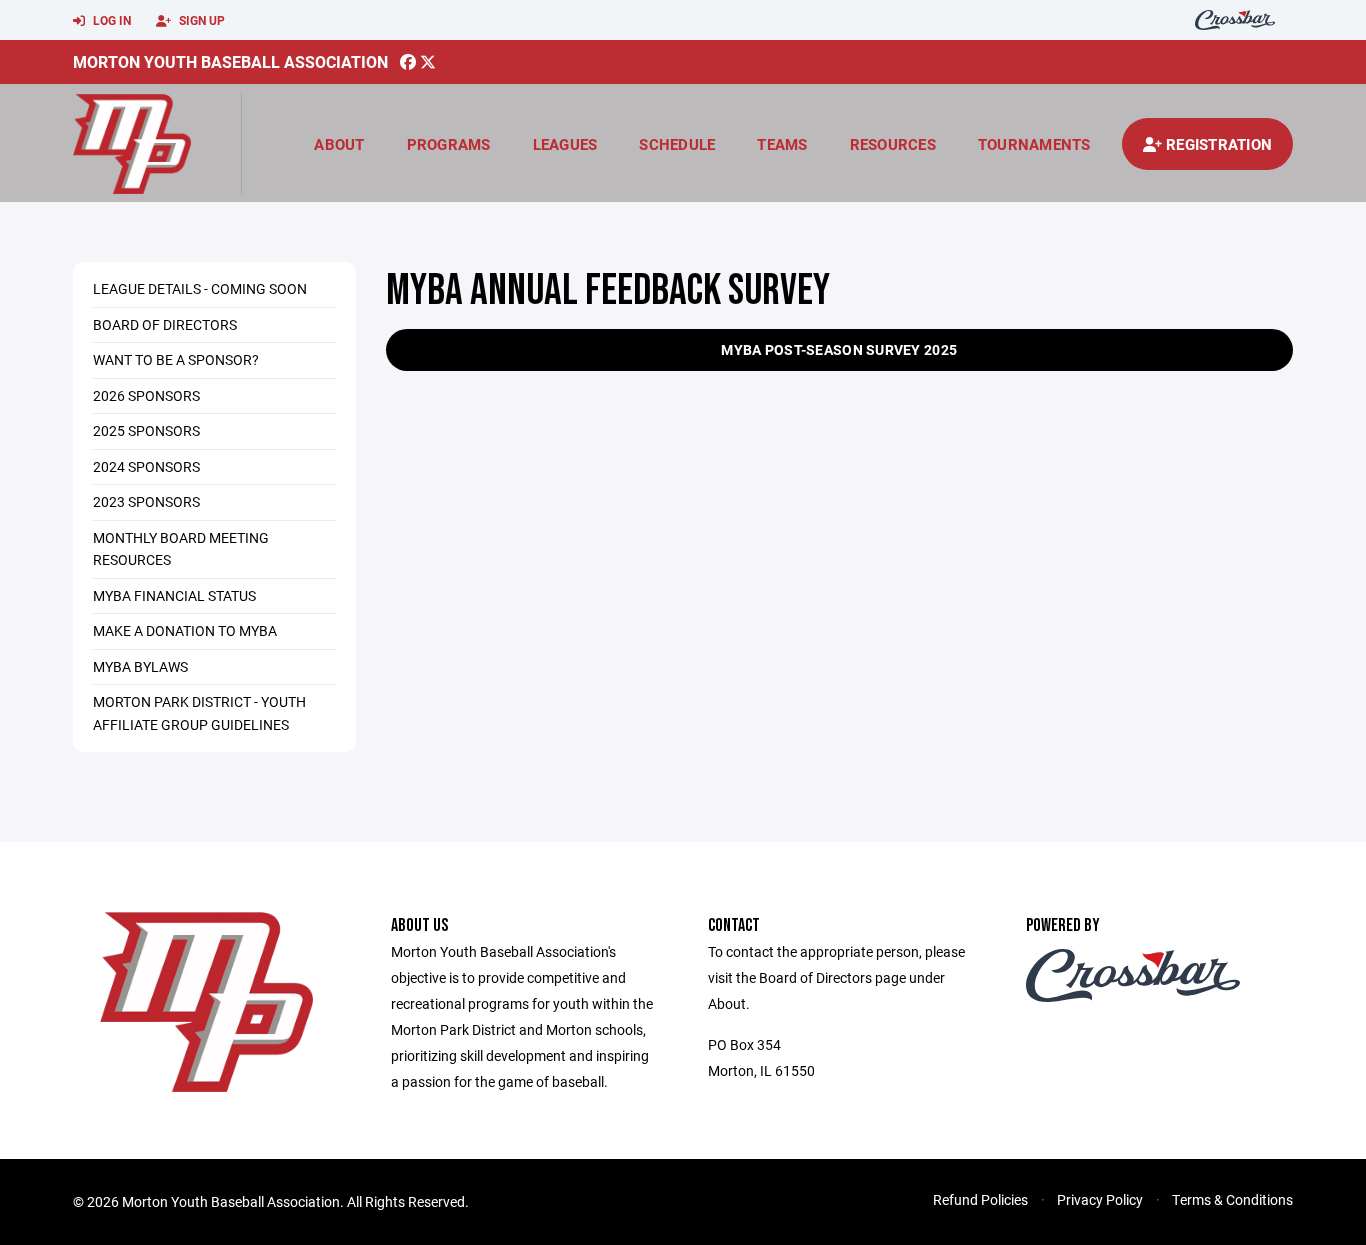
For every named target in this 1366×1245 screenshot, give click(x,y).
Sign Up (200, 20)
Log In (110, 20)
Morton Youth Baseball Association (230, 61)
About (339, 144)
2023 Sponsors (146, 501)
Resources (893, 144)
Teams (782, 144)
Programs (449, 144)
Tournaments (1034, 144)
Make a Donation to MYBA (185, 630)
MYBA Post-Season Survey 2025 (839, 349)
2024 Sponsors (146, 466)
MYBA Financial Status (174, 595)
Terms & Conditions (1232, 1199)
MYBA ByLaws (140, 666)
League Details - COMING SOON (200, 288)
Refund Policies (980, 1199)
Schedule (677, 144)
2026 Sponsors (146, 395)
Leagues (565, 144)
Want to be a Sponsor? (176, 359)
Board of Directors (165, 324)
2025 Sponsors (146, 430)
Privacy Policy (1100, 1199)
